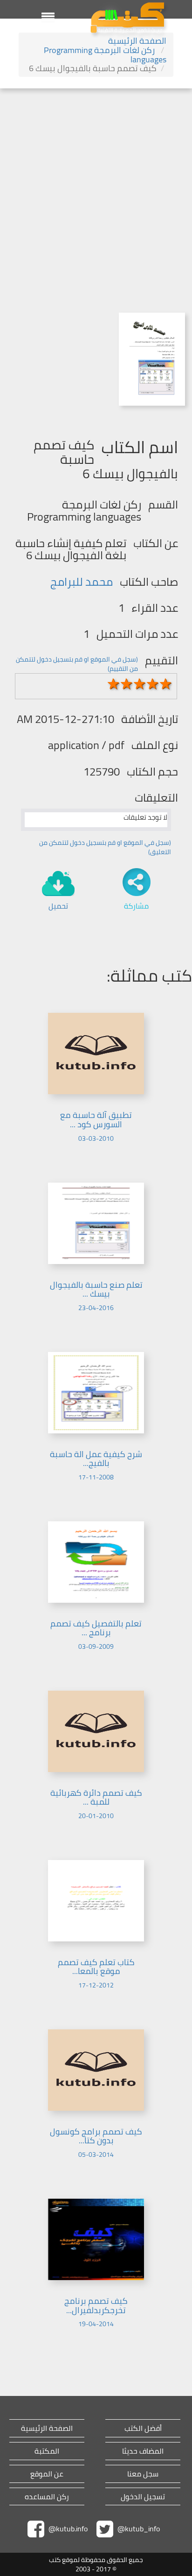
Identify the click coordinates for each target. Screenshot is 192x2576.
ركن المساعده (47, 2497)
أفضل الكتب (143, 2428)
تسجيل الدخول (143, 2497)
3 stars (140, 684)
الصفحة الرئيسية (137, 41)
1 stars (114, 684)
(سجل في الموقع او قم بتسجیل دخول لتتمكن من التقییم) (77, 664)
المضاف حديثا (143, 2451)
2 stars (127, 684)
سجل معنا (143, 2474)
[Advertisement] (96, 189)
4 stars (153, 684)
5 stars (166, 684)
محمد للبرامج (82, 582)
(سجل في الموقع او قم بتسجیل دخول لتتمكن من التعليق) (105, 847)
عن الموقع (47, 2474)
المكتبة (47, 2451)
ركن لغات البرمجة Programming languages (105, 55)
